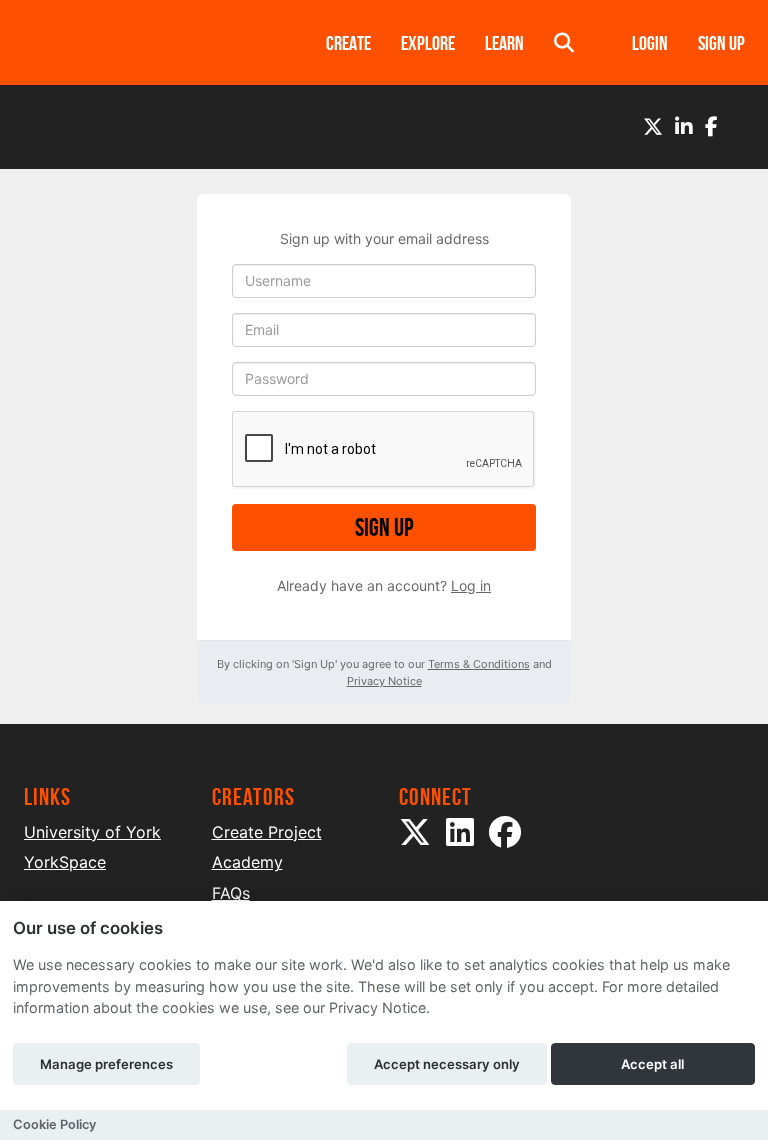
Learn (504, 43)
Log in (471, 585)
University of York (92, 832)
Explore (428, 43)
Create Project (267, 832)
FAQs (231, 893)
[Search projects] (564, 42)
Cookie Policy (54, 1124)
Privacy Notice (384, 681)
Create (348, 43)
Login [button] (650, 43)
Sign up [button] (721, 43)
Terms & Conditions (479, 664)
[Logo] (149, 42)
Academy (247, 862)
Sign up (384, 527)
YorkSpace (65, 862)
